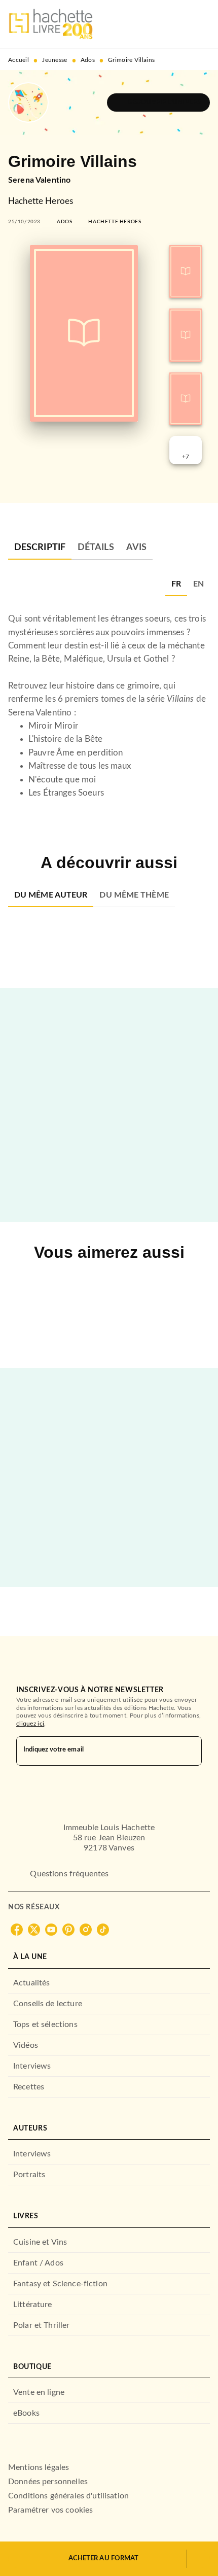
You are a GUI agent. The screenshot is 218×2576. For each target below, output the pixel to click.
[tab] (40, 547)
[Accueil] (51, 24)
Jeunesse (55, 60)
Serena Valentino (39, 180)
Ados (88, 60)
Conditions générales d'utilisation (68, 2496)
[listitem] (17, 1930)
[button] (158, 102)
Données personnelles (48, 2482)
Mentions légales (39, 2467)
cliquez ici (30, 1724)
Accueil (19, 60)
